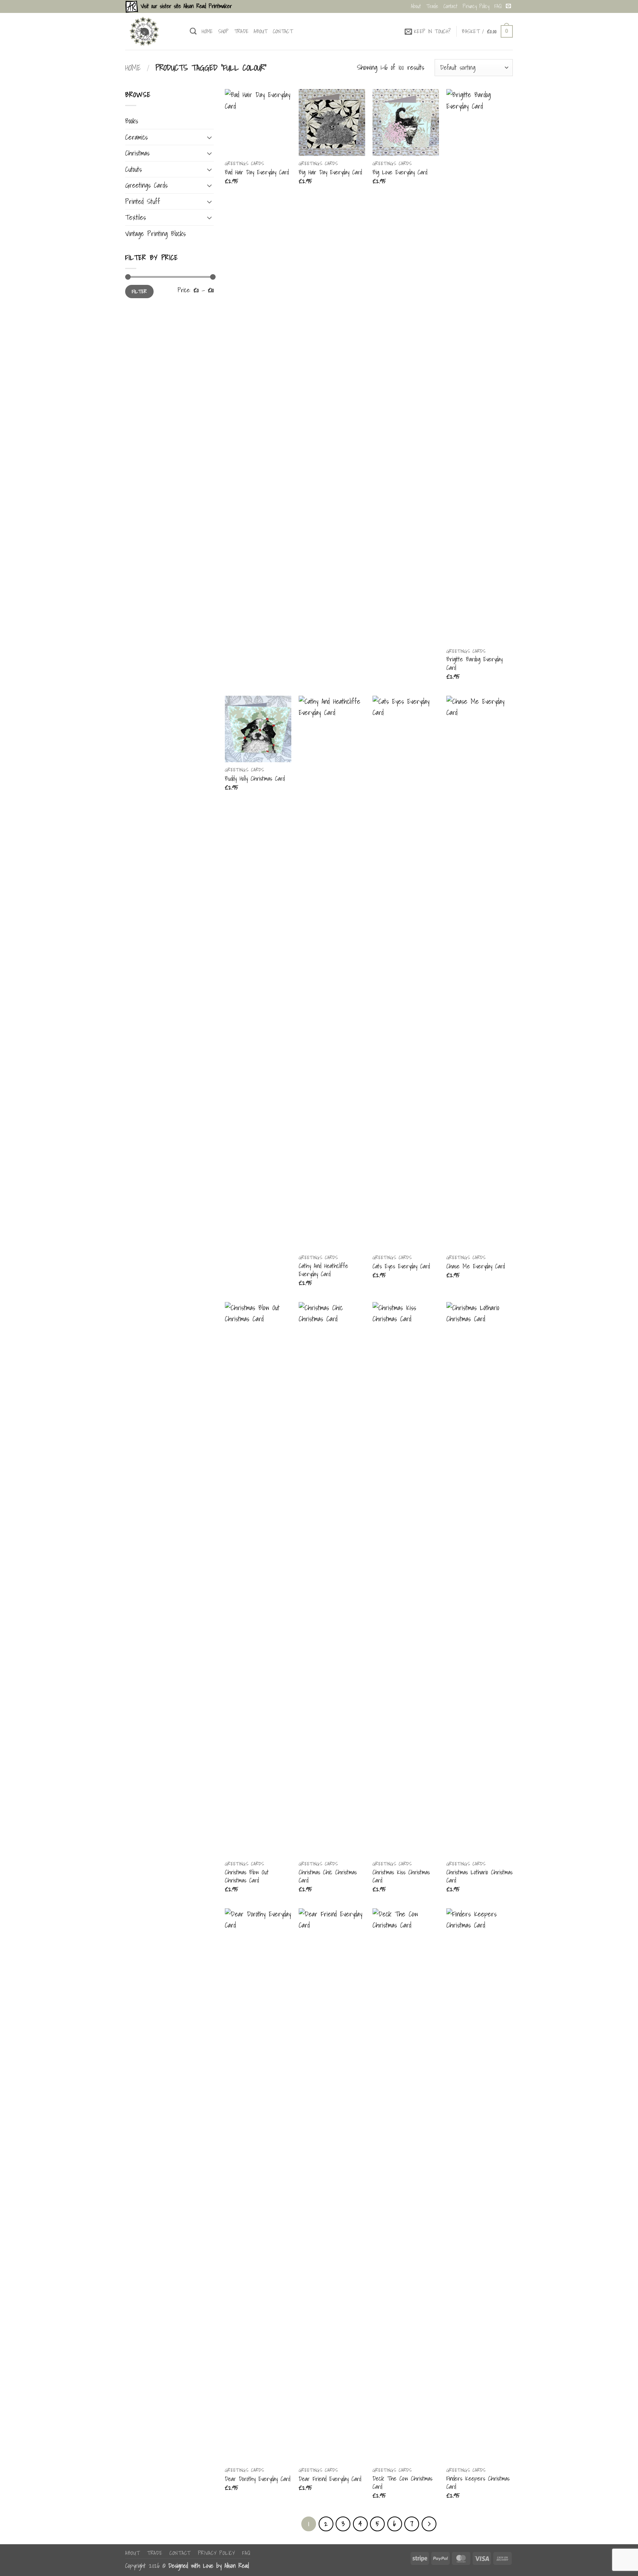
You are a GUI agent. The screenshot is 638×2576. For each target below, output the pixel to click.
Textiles (136, 217)
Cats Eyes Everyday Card (401, 1266)
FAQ (498, 6)
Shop (224, 31)
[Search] (193, 31)
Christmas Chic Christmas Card (328, 1876)
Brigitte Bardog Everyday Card (474, 663)
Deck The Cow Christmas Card (402, 2483)
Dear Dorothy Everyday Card (258, 2479)
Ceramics (136, 137)
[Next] (429, 2524)
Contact (450, 6)
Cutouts (133, 169)
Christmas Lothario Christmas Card (479, 1876)
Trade (432, 6)
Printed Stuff (143, 201)
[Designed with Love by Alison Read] (152, 31)
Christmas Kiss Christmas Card (401, 1876)
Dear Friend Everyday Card (330, 2479)
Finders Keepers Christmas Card (478, 2483)
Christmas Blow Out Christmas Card (247, 1876)
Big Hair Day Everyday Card (330, 172)
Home (207, 31)
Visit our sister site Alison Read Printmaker (185, 6)
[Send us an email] (508, 6)
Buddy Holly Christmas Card (255, 778)
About (416, 6)
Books (132, 121)
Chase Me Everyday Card (476, 1266)
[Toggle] (209, 137)
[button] (428, 31)
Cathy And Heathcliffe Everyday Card (323, 1270)
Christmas (137, 153)
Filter (139, 291)
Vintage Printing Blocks (155, 234)
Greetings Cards (146, 185)
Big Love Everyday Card (400, 172)
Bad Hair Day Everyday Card (257, 172)
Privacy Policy (476, 6)
